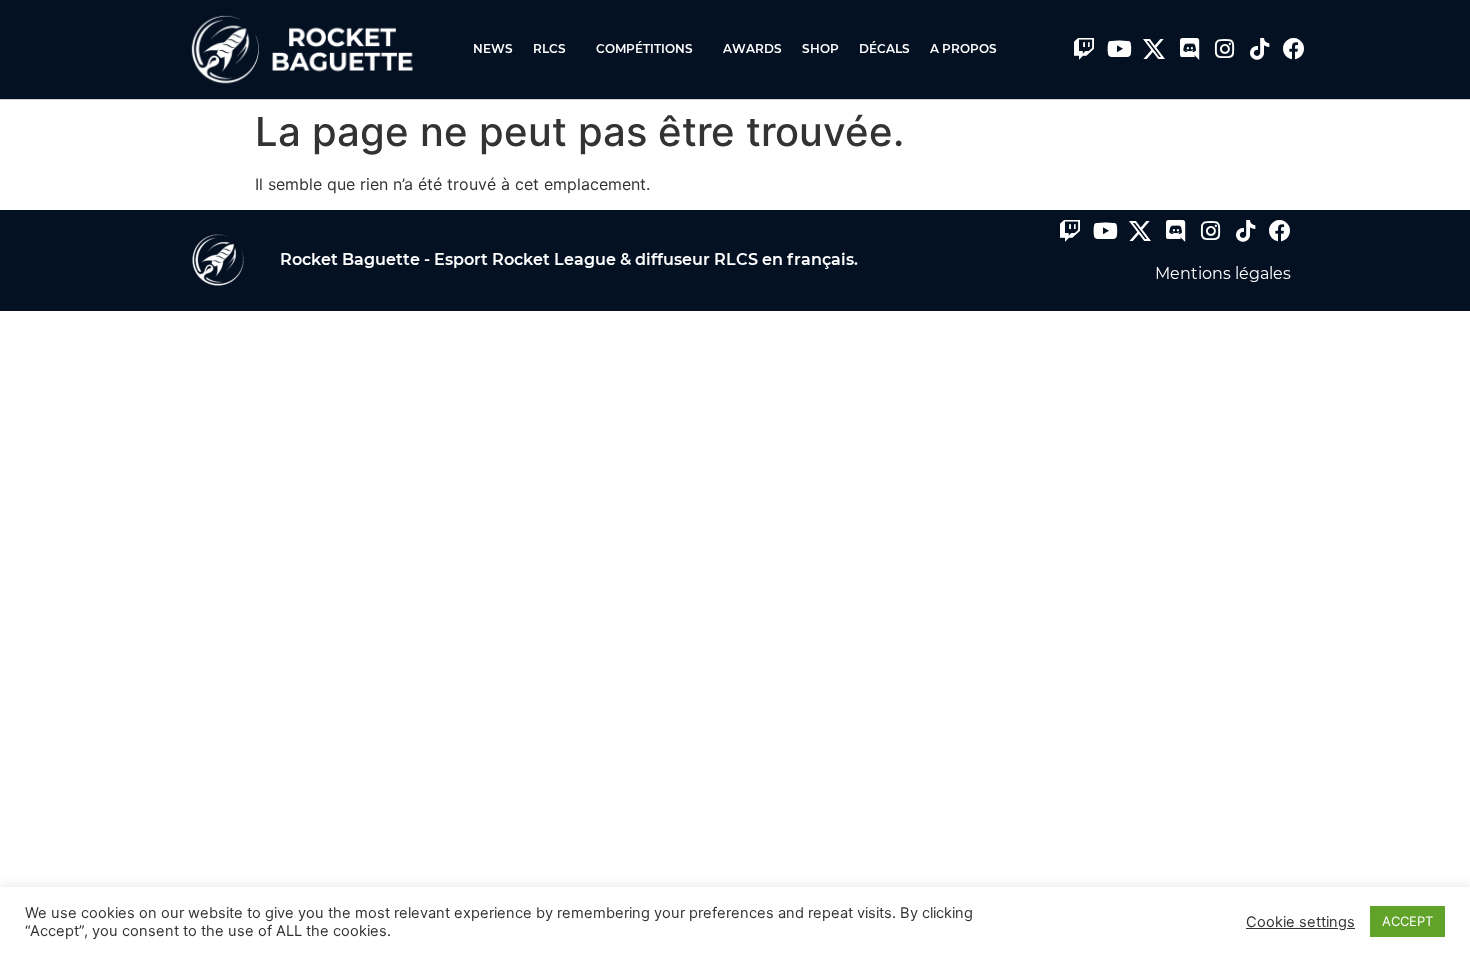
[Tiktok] (1259, 49)
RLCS (549, 48)
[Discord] (1189, 49)
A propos (963, 48)
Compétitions (644, 48)
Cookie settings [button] (1300, 922)
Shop (820, 48)
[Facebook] (1294, 49)
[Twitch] (1084, 49)
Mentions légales (1223, 273)
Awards (752, 48)
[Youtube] (1119, 49)
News (493, 48)
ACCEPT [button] (1407, 921)
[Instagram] (1224, 49)
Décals (884, 48)
